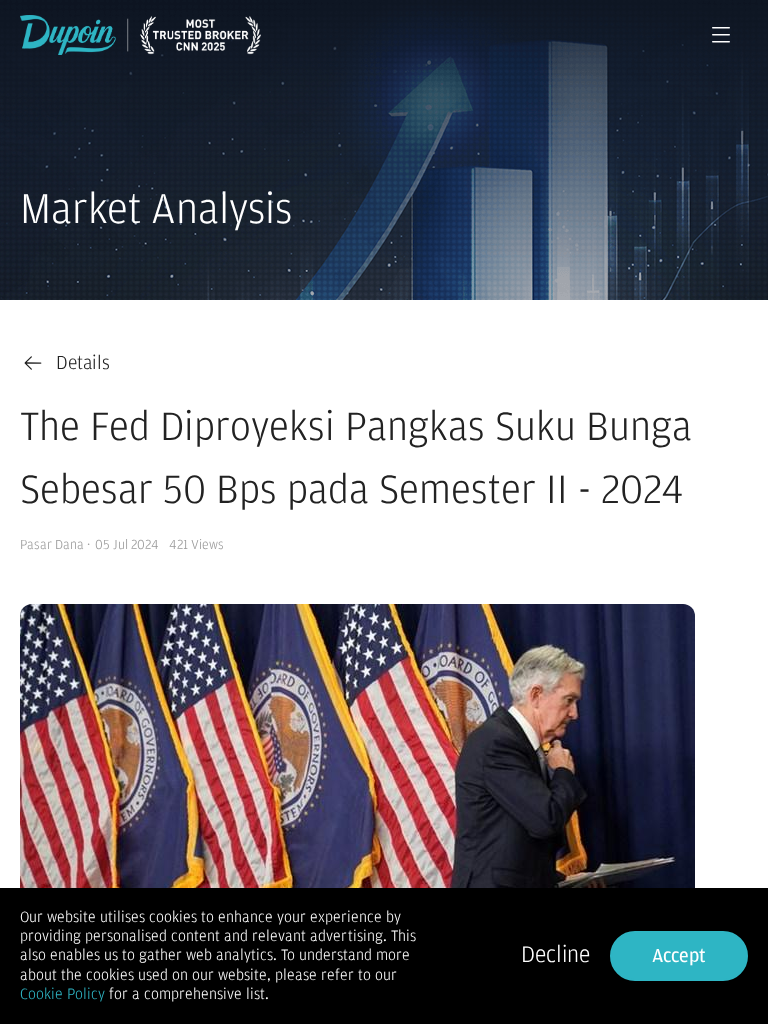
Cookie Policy (62, 994)
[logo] (140, 35)
